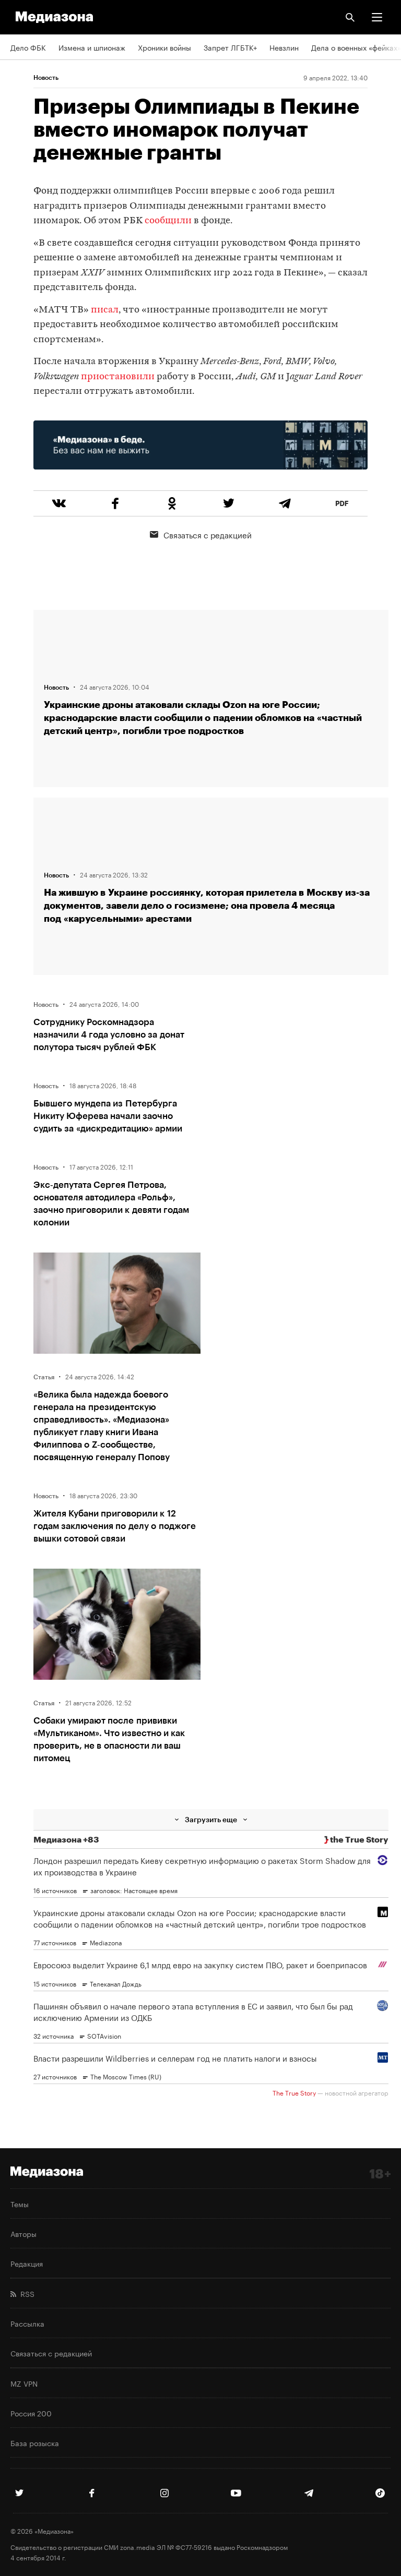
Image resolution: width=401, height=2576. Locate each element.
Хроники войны (164, 47)
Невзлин (284, 47)
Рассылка (27, 2323)
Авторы (23, 2233)
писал (105, 310)
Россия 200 (31, 2413)
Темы (20, 2204)
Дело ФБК (28, 47)
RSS (25, 2293)
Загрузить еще (211, 1819)
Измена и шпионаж (92, 47)
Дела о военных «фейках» (356, 47)
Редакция (27, 2263)
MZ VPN (24, 2383)
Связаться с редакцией (208, 534)
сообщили (168, 221)
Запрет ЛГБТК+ (230, 47)
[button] (377, 17)
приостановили (118, 377)
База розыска (35, 2442)
